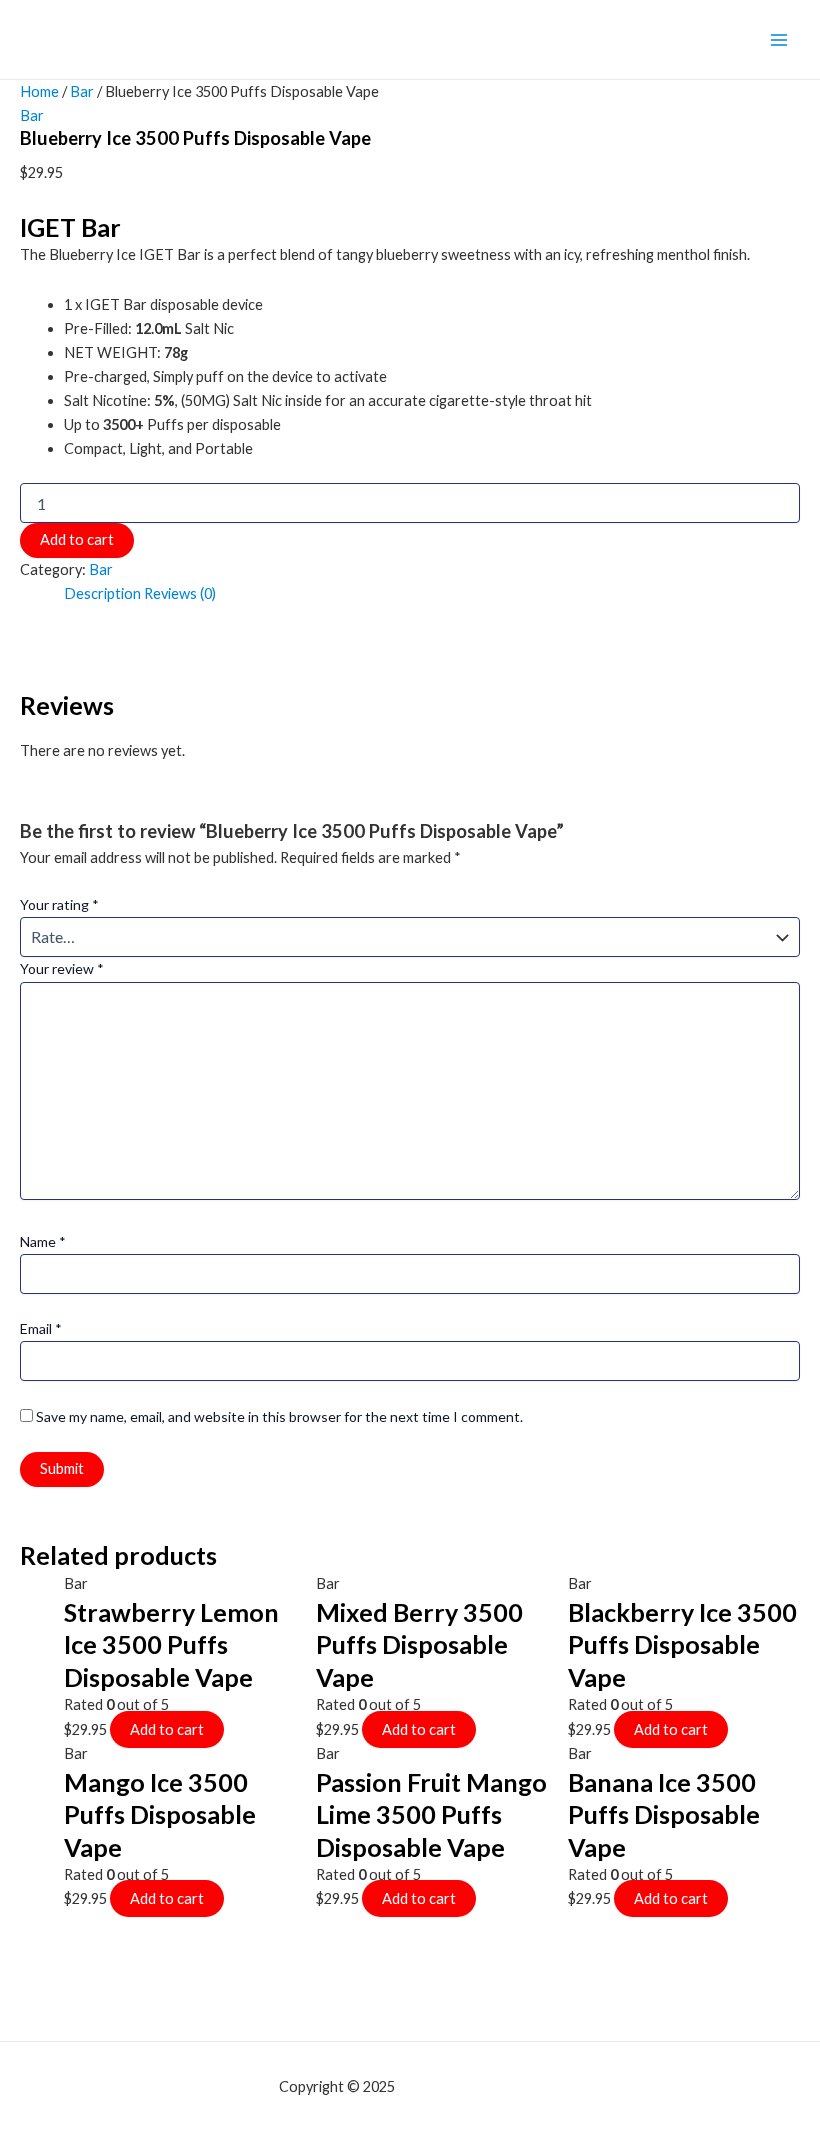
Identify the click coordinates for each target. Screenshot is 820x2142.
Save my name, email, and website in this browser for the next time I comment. (279, 1416)
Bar (82, 91)
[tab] (102, 594)
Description (102, 593)
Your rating (59, 904)
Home (39, 91)
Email (41, 1328)
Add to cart (77, 539)
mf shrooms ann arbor (470, 2086)
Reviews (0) (180, 593)
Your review (62, 968)
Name (43, 1241)
